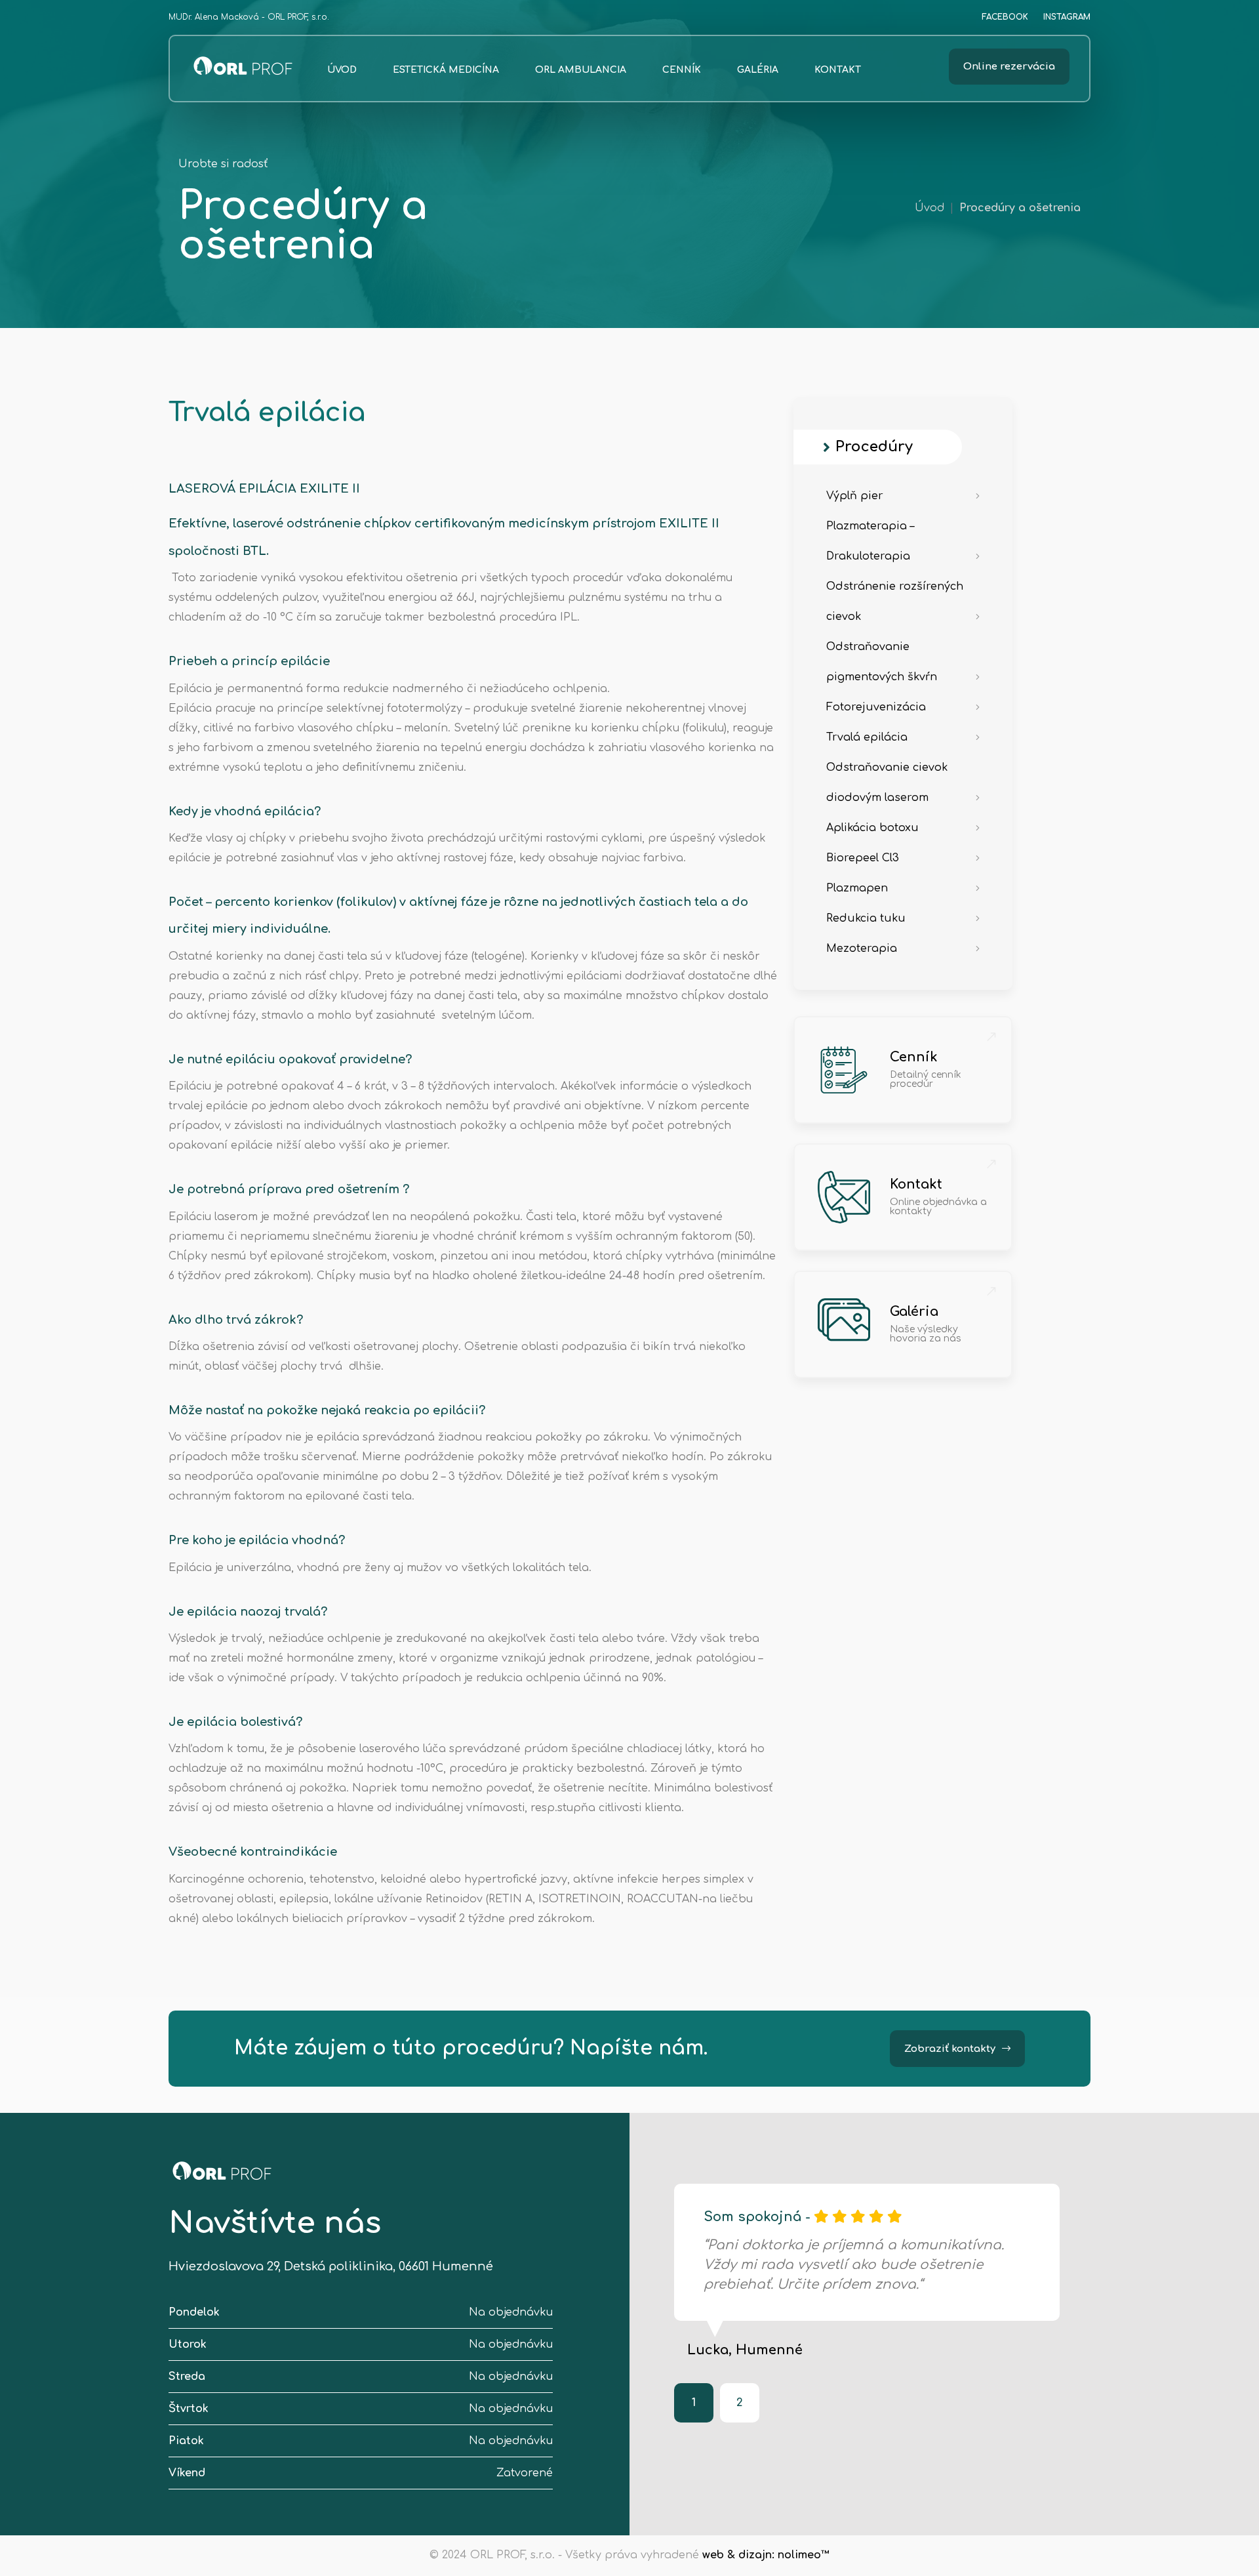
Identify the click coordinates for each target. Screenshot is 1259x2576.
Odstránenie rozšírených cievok (895, 602)
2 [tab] (740, 2403)
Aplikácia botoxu (872, 828)
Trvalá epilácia (867, 737)
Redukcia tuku (866, 918)
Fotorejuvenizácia (876, 707)
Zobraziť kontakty (950, 2049)
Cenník (682, 70)
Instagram (1067, 17)
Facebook (1005, 17)
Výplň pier (855, 496)
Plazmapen (857, 888)
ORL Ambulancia (581, 70)
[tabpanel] (867, 2270)
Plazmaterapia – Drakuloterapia (870, 541)
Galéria (758, 70)
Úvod (342, 70)
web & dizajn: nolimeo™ (766, 2555)
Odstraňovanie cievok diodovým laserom (887, 783)
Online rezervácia (1009, 67)
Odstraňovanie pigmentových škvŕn (882, 662)
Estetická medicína (446, 70)
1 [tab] (694, 2403)
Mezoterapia (862, 949)
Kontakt (838, 70)
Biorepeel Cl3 (863, 858)
